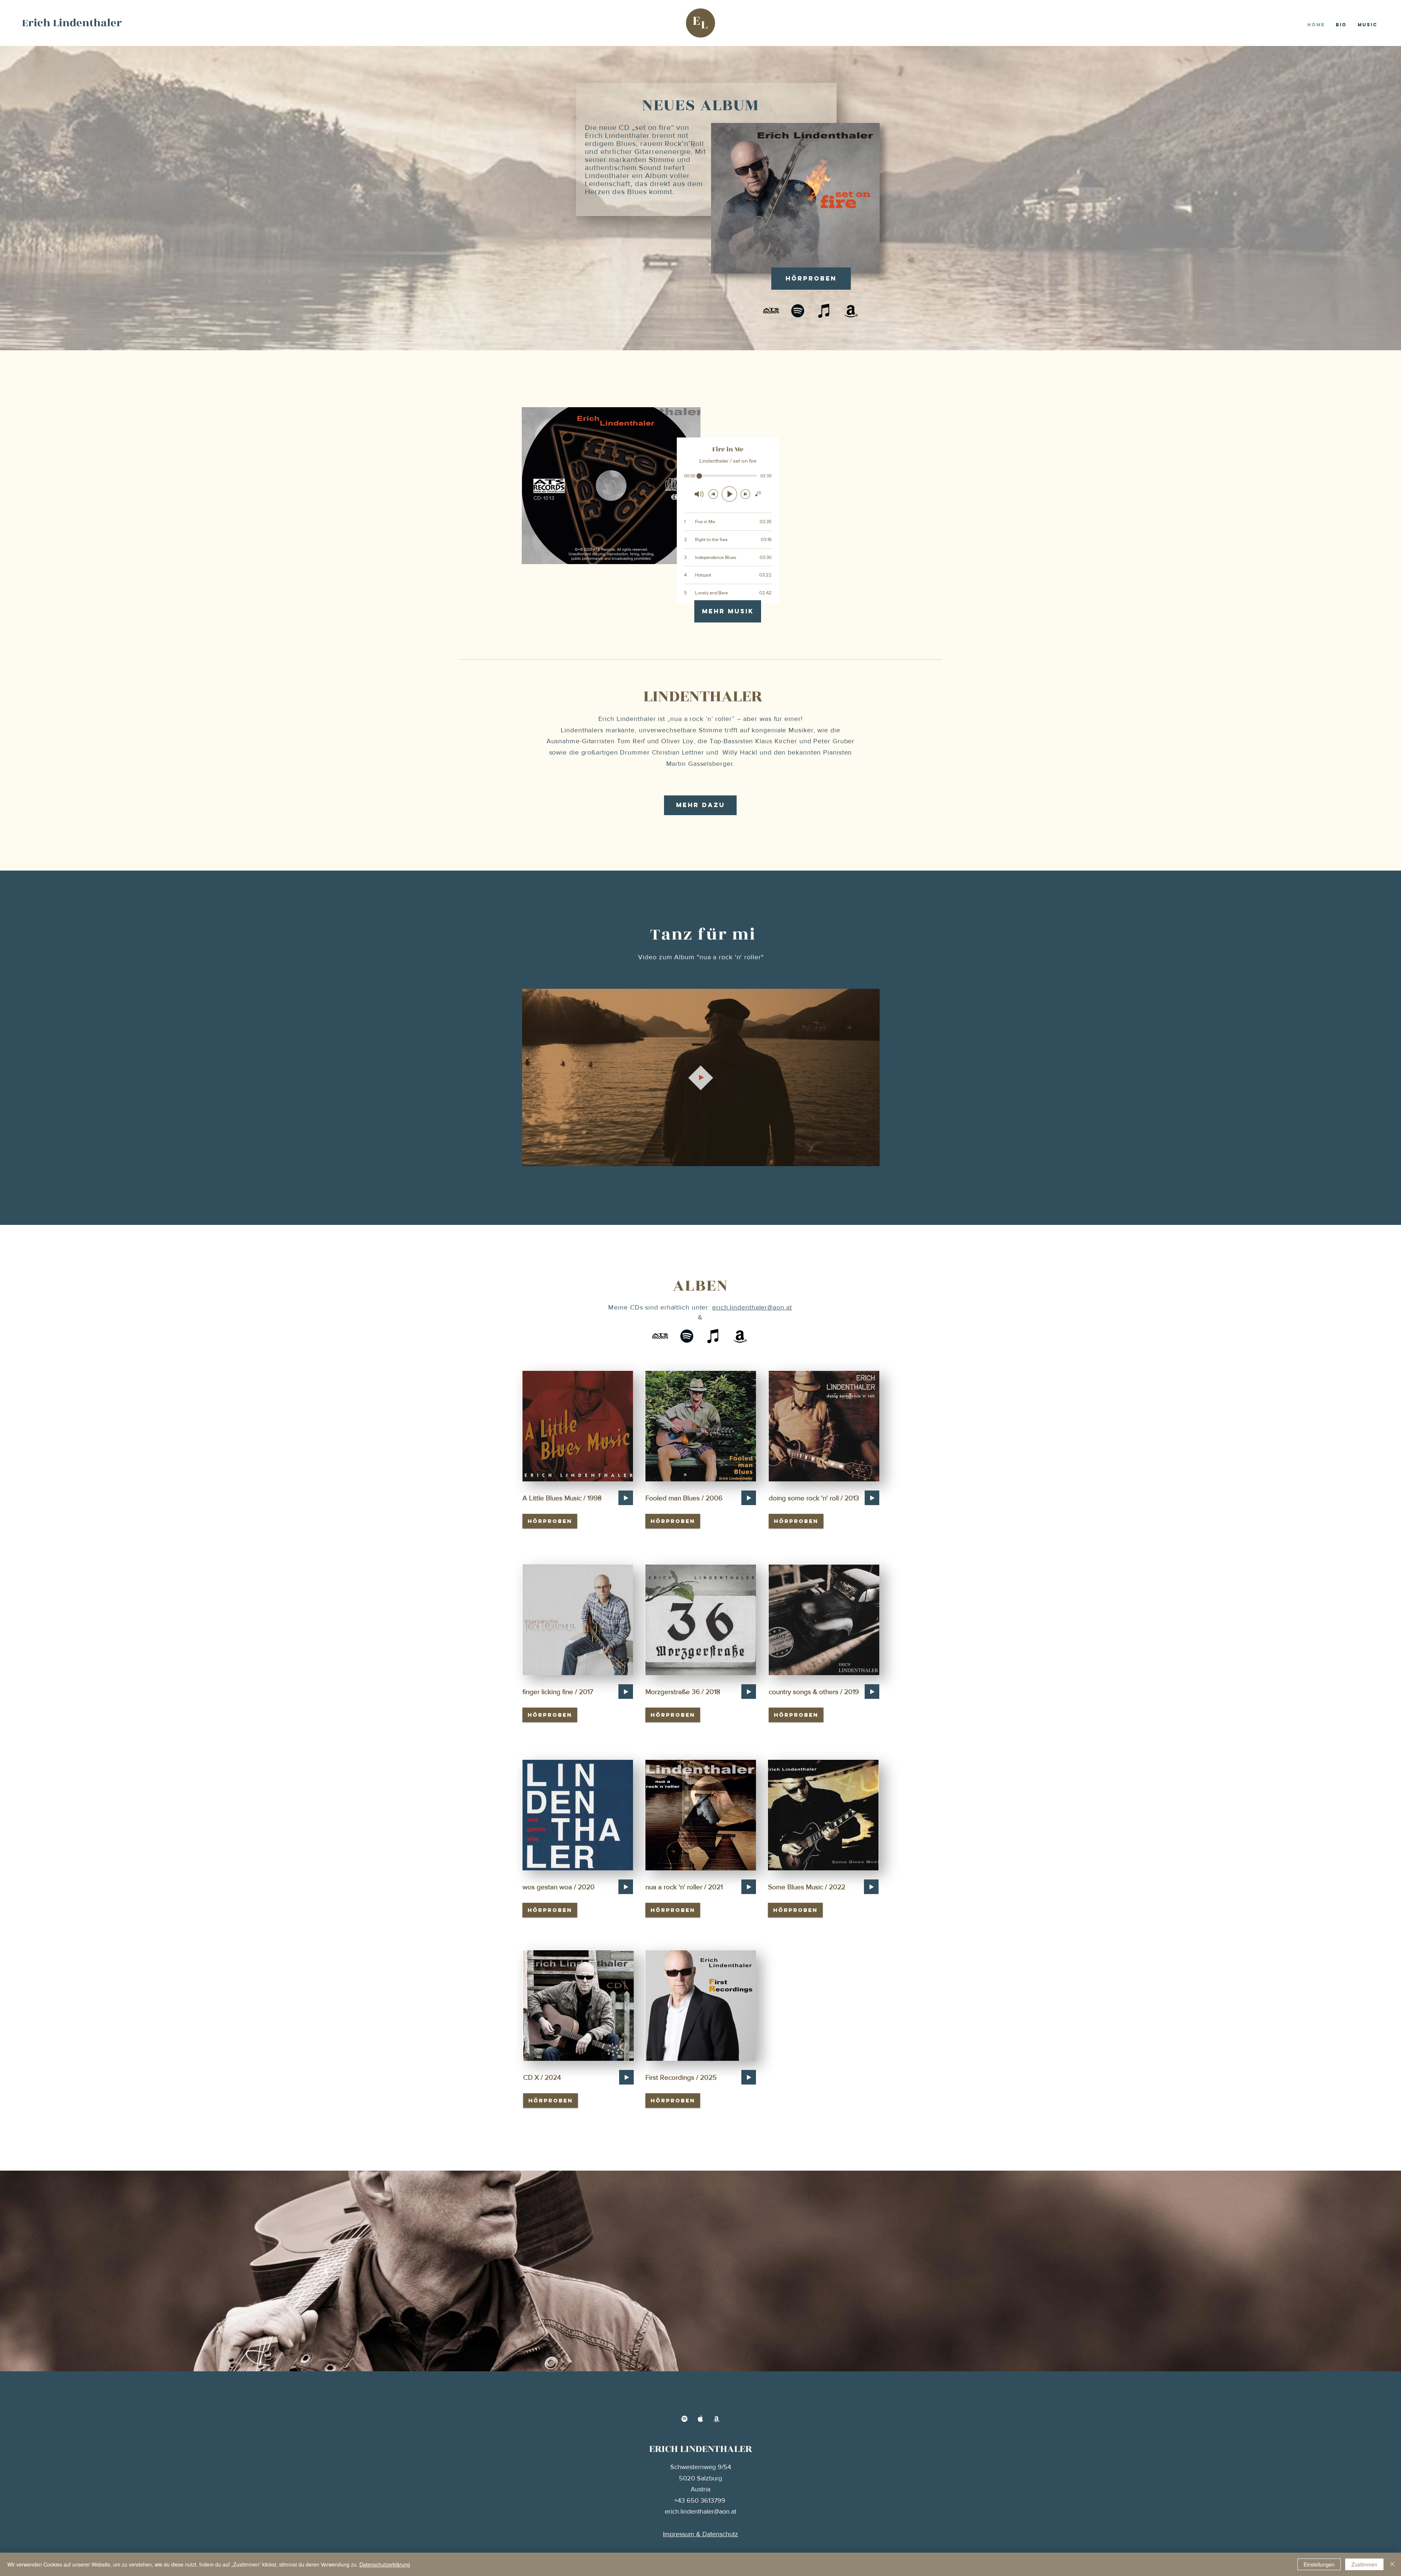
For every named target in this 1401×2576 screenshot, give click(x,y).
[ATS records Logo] (771, 311)
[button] (870, 1158)
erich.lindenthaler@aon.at (752, 1307)
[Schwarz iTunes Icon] (824, 311)
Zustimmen (1364, 2564)
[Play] (626, 1498)
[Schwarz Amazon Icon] (851, 311)
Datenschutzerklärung (385, 2564)
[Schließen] (1392, 2564)
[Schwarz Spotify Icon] (798, 311)
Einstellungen (1319, 2564)
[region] (577, 1426)
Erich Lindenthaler (72, 23)
